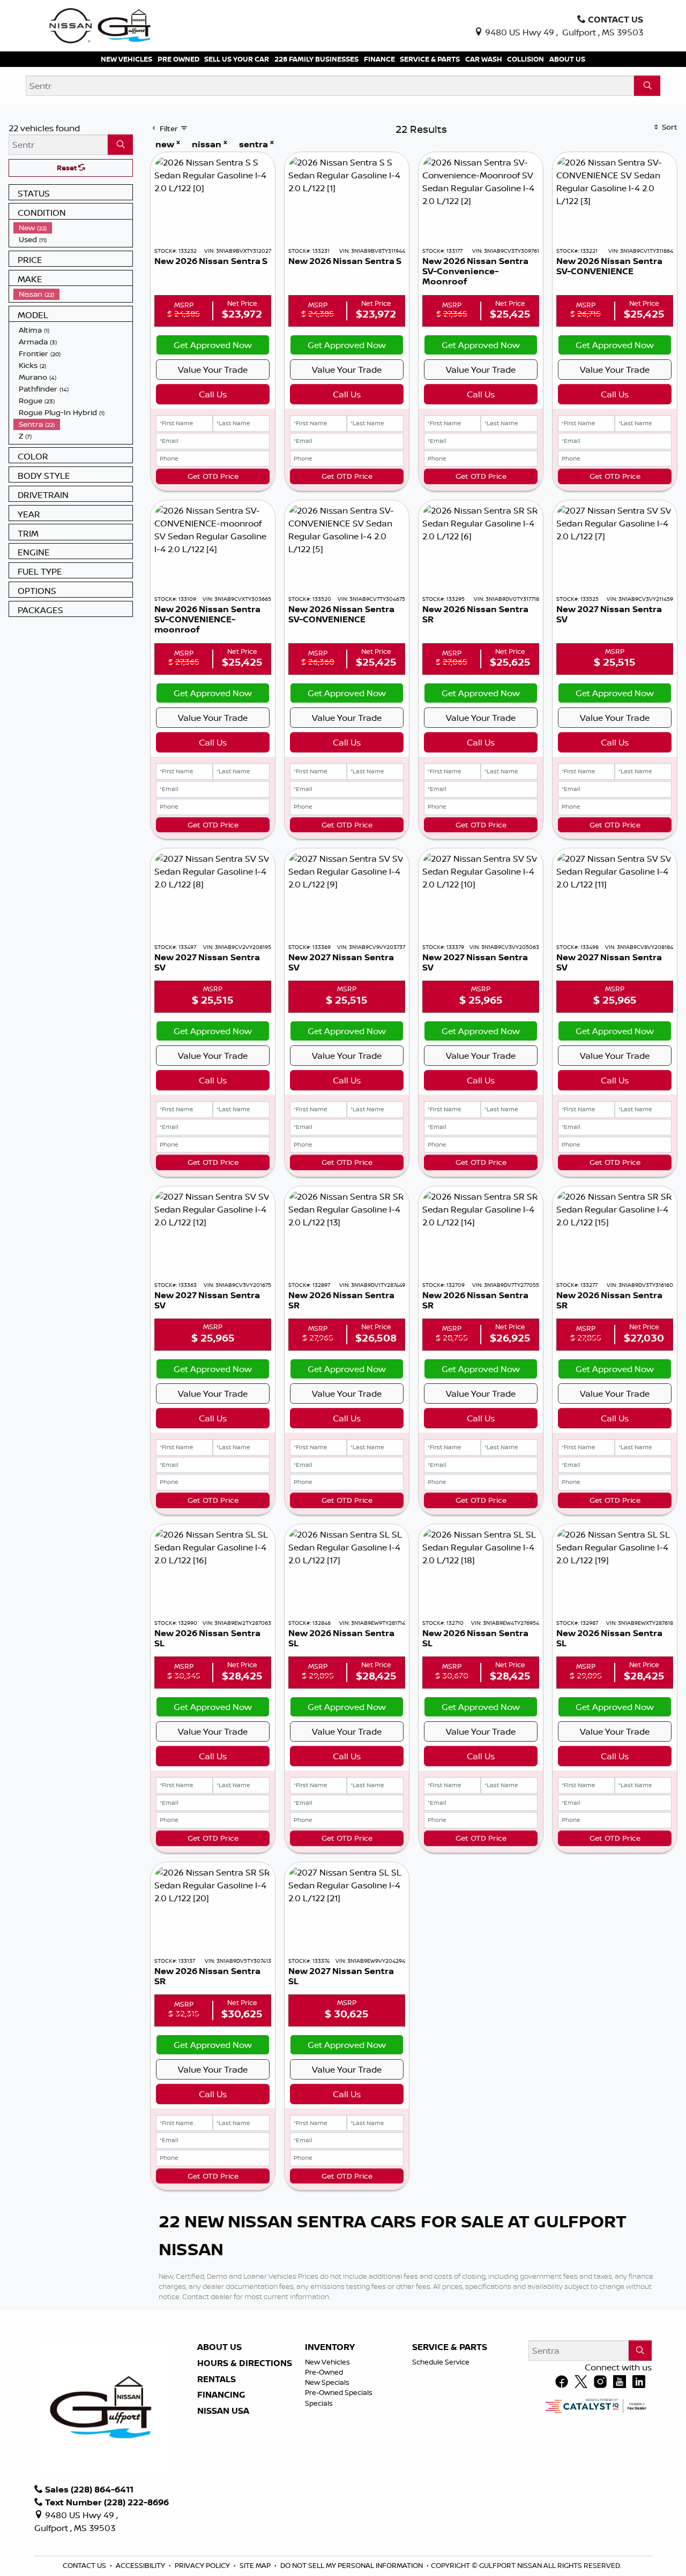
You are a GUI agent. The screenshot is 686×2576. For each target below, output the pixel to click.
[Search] (647, 86)
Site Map (256, 2565)
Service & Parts (450, 2347)
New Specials (327, 2382)
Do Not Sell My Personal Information (352, 2565)
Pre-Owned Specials (339, 2392)
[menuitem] (73, 228)
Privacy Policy (203, 2565)
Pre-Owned (324, 2372)
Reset (68, 168)
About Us (219, 2347)
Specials (319, 2403)
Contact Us (85, 2565)
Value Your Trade (213, 370)
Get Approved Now (213, 345)
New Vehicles (327, 2362)
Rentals (217, 2379)
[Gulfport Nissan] (101, 25)
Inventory (330, 2347)
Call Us (213, 394)
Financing (221, 2395)
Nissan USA (223, 2411)
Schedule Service (441, 2362)
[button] (126, 59)
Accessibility (141, 2565)
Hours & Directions (245, 2363)
